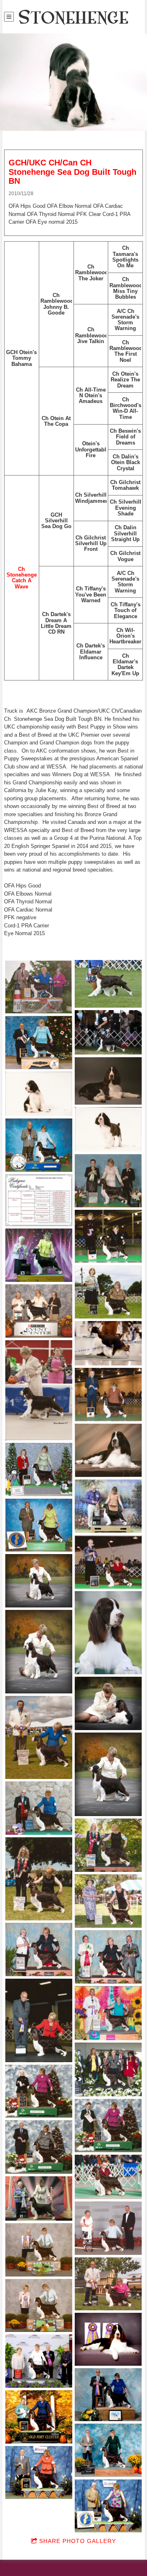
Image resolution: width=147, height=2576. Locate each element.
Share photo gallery (78, 2541)
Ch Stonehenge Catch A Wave (22, 578)
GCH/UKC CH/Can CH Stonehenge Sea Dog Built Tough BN (72, 172)
